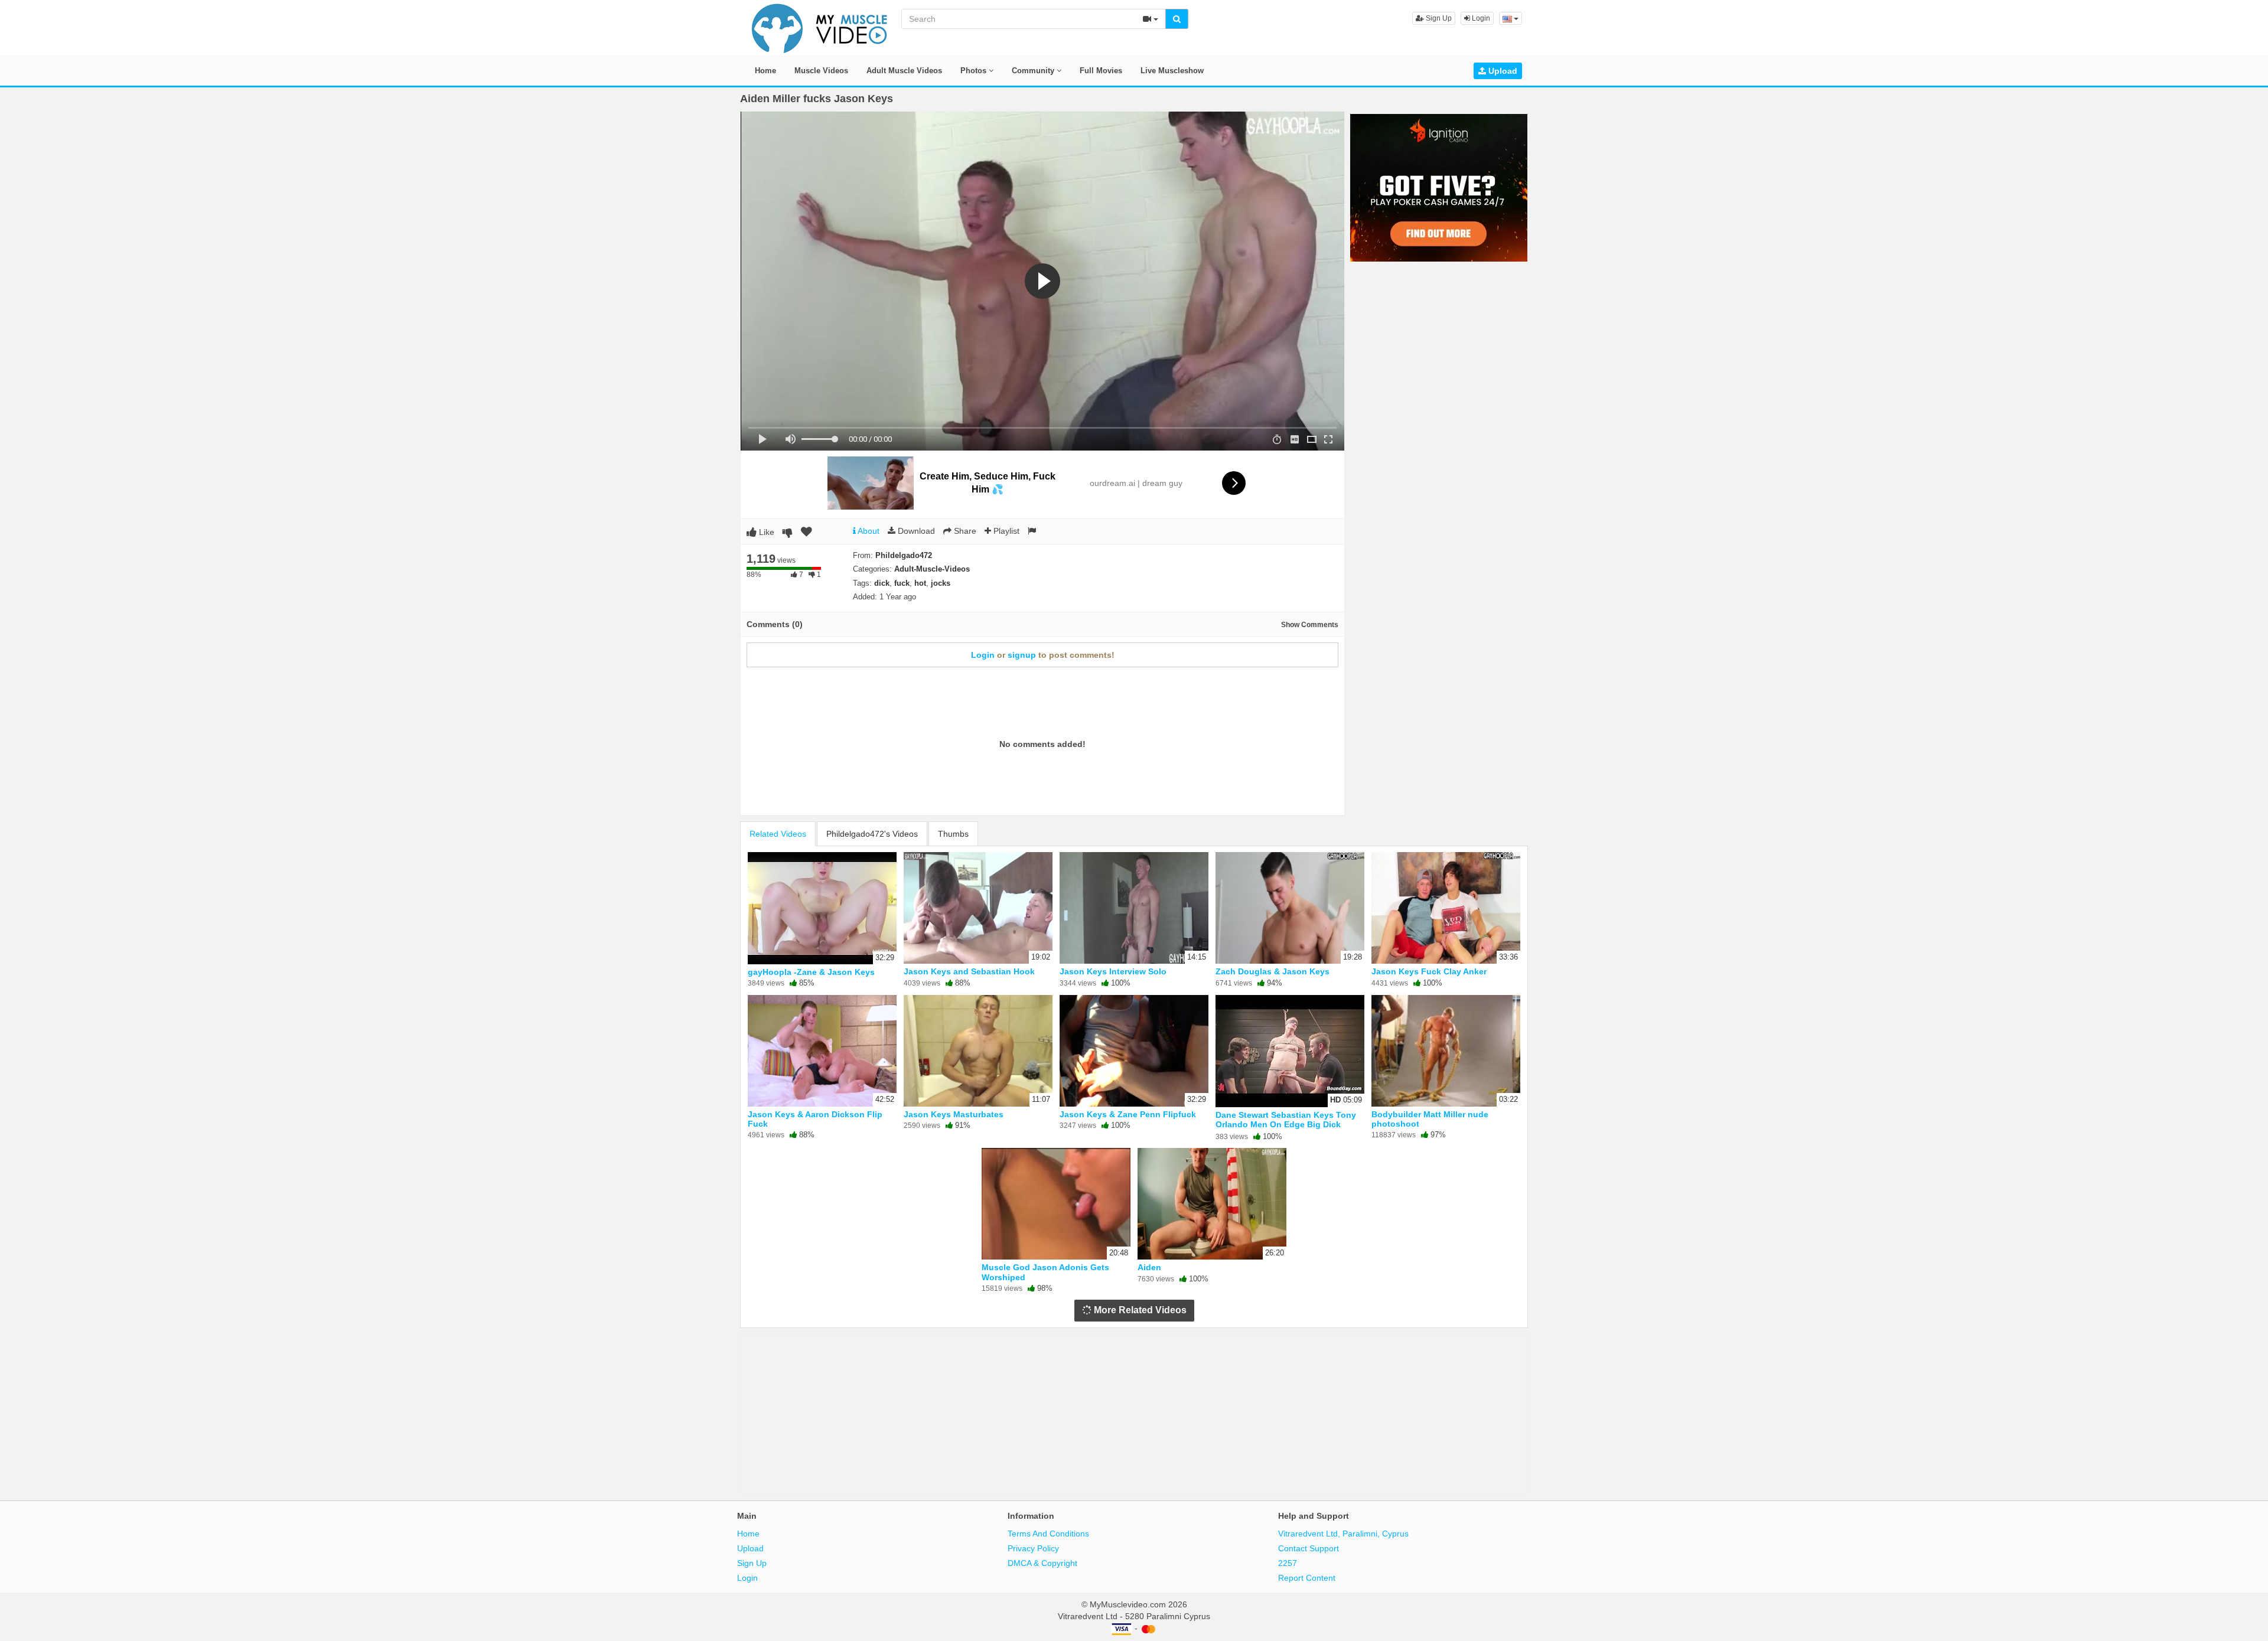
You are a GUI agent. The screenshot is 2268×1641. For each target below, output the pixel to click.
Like (765, 532)
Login (1480, 18)
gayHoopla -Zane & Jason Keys (811, 972)
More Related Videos (1139, 1310)
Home (765, 71)
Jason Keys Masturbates (954, 1114)
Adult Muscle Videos (904, 71)
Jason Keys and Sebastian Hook (969, 971)
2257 (1288, 1563)
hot (920, 583)
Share (964, 531)
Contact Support (1309, 1548)
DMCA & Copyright (1042, 1563)
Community (1034, 71)
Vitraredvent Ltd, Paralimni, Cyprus (1343, 1534)
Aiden (1149, 1267)
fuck (902, 583)
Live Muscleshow (1172, 71)
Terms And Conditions (1048, 1534)
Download (915, 531)
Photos (975, 71)
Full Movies (1101, 71)
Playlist (1005, 531)
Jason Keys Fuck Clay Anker (1429, 971)
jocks (941, 583)
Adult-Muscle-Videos (932, 569)
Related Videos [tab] (778, 834)
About (868, 531)
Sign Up (1438, 18)
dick (882, 583)
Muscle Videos (821, 71)
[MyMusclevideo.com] (820, 27)
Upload (1502, 71)
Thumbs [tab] (953, 834)
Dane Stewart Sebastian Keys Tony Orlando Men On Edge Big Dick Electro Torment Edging (1286, 1124)
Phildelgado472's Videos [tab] (872, 834)
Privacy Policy (1033, 1548)
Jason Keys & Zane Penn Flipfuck (1128, 1114)
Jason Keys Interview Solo (1113, 971)
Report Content (1307, 1578)
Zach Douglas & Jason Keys (1273, 971)
